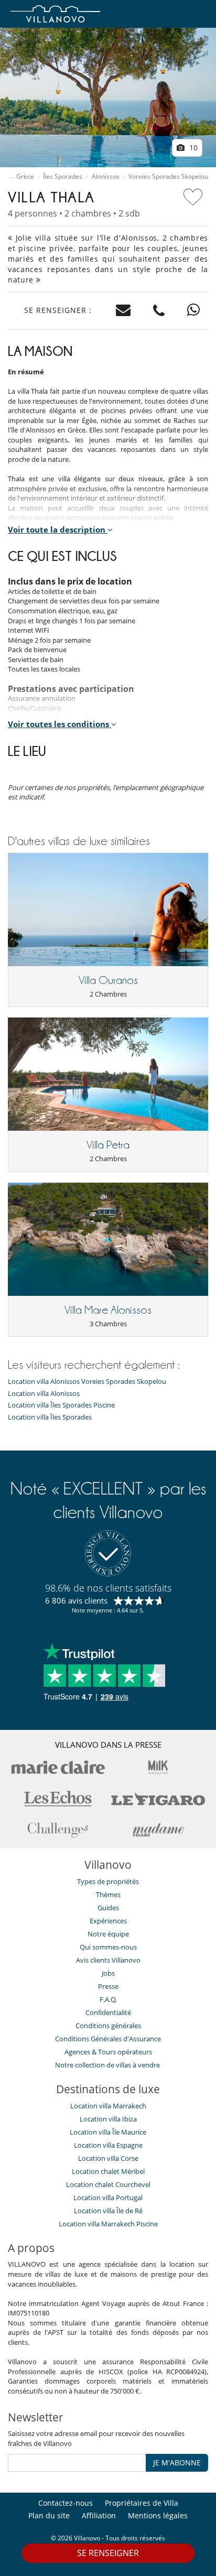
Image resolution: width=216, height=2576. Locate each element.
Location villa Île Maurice (108, 2132)
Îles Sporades (63, 177)
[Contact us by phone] (159, 311)
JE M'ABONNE (177, 2463)
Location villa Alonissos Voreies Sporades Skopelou (87, 1382)
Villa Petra (108, 1145)
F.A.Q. (108, 1999)
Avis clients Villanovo (108, 1960)
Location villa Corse (108, 2158)
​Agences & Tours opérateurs (108, 2052)
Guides (108, 1908)
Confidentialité (108, 2012)
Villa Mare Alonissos (108, 1310)
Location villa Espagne (108, 2145)
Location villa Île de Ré (108, 2211)
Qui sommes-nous (108, 1947)
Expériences (108, 1921)
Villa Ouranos (108, 980)
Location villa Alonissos (44, 1394)
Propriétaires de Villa (142, 2503)
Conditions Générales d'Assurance (108, 2039)
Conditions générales (108, 2026)
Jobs (108, 1973)
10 (192, 148)
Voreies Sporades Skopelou (168, 177)
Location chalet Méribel (108, 2171)
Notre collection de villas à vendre (108, 2065)
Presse (108, 1986)
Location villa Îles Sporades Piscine (61, 1405)
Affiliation (99, 2515)
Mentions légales (158, 2515)
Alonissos (106, 177)
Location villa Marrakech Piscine (108, 2224)
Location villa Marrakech (108, 2106)
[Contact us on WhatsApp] (194, 311)
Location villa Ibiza (108, 2119)
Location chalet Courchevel (108, 2184)
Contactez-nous (66, 2503)
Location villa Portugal (108, 2198)
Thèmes (108, 1895)
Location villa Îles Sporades (50, 1417)
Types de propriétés (108, 1881)
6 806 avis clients (76, 1600)
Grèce (25, 177)
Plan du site (49, 2515)
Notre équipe (108, 1934)
